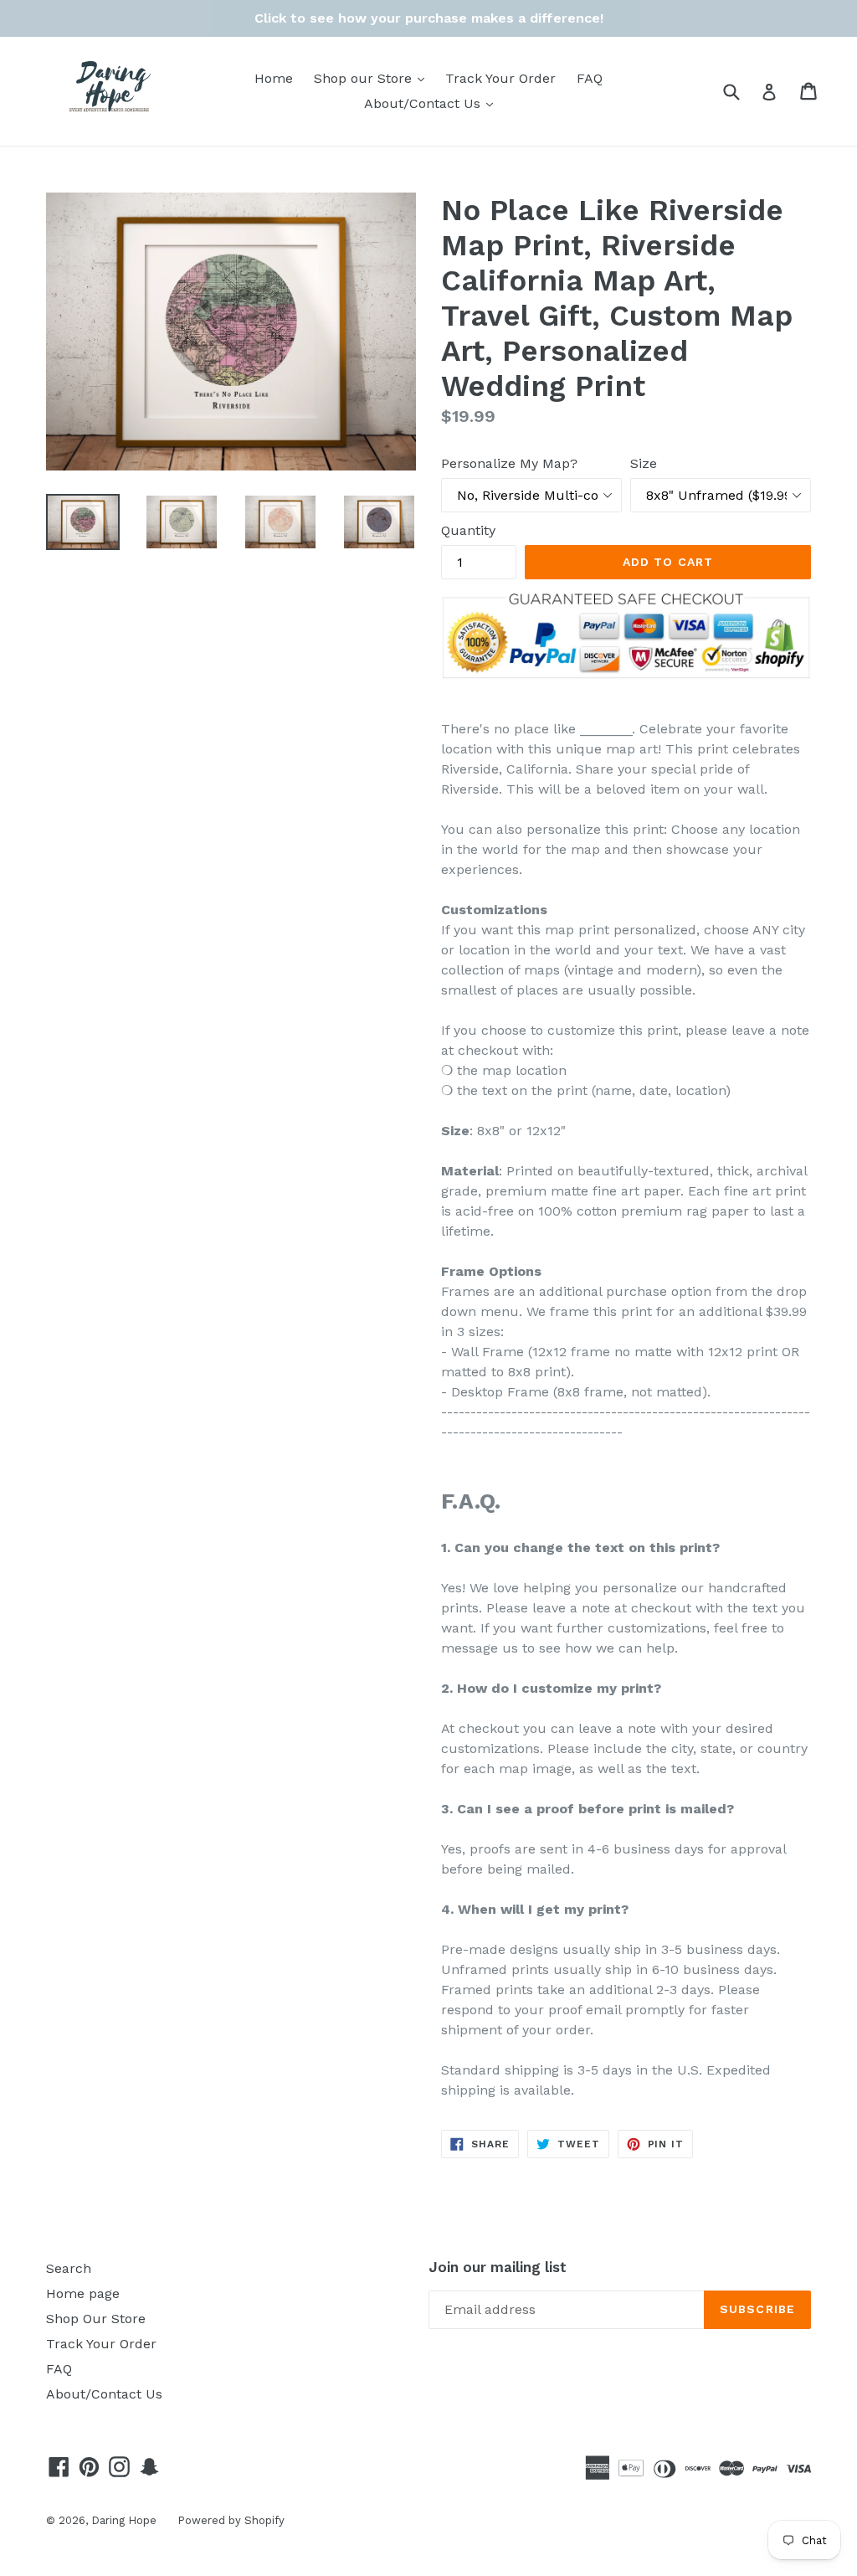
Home (274, 78)
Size (644, 463)
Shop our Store (373, 78)
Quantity (468, 530)
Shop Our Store (96, 2319)
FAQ (590, 78)
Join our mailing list (498, 2267)
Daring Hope (124, 2520)
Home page (83, 2293)
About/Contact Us (433, 103)
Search (69, 2268)
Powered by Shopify (231, 2520)
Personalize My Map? (509, 463)
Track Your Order (500, 78)
